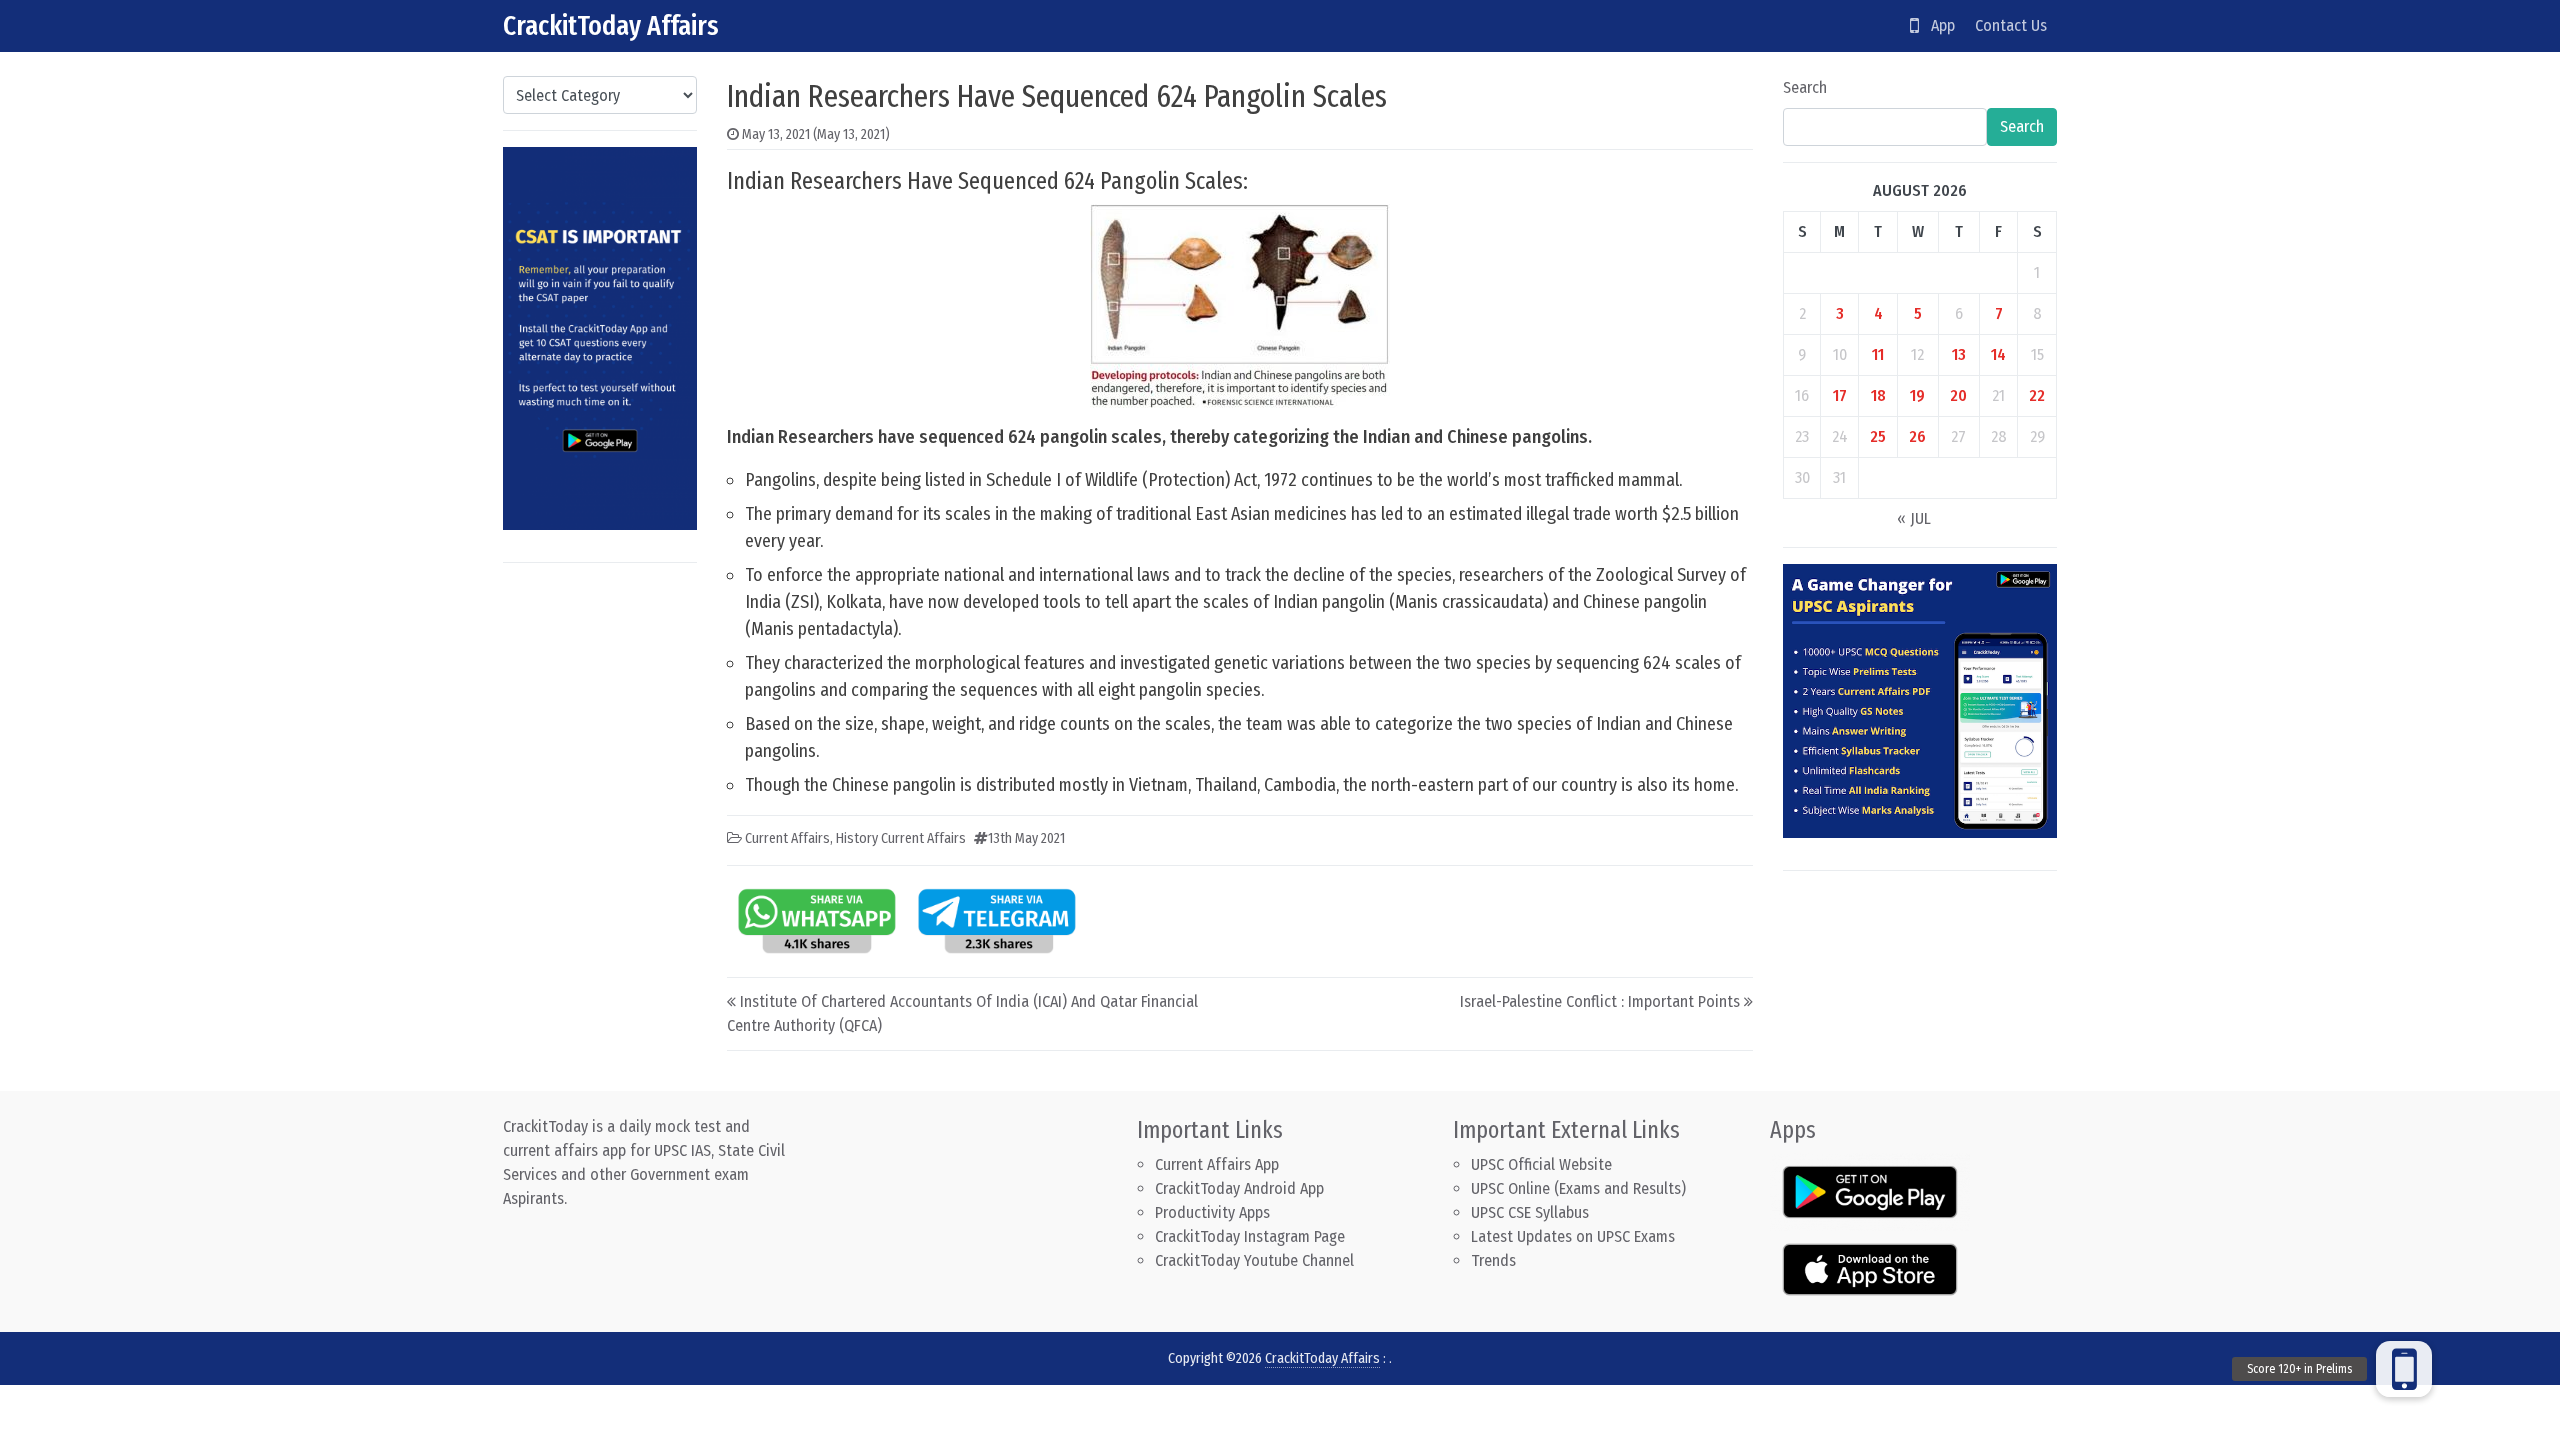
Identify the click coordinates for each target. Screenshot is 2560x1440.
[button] (2404, 1369)
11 (1878, 354)
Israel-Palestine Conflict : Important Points (1600, 1001)
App (1937, 25)
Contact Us (2011, 25)
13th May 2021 (1026, 838)
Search (1805, 87)
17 (1840, 395)
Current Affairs (787, 838)
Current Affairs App (1217, 1164)
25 (1878, 436)
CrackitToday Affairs (611, 25)
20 (1958, 395)
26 (1917, 436)
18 (1878, 395)
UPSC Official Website (1541, 1164)
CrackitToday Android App (1239, 1188)
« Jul (1914, 518)
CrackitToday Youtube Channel (1254, 1260)
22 (2037, 395)
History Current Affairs (901, 838)
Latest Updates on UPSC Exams (1573, 1236)
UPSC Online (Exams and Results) (1578, 1188)
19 (1917, 395)
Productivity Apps (1212, 1212)
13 (1959, 354)
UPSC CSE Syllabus (1532, 1212)
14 (1998, 354)
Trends (1493, 1260)
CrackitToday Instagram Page (1250, 1236)
